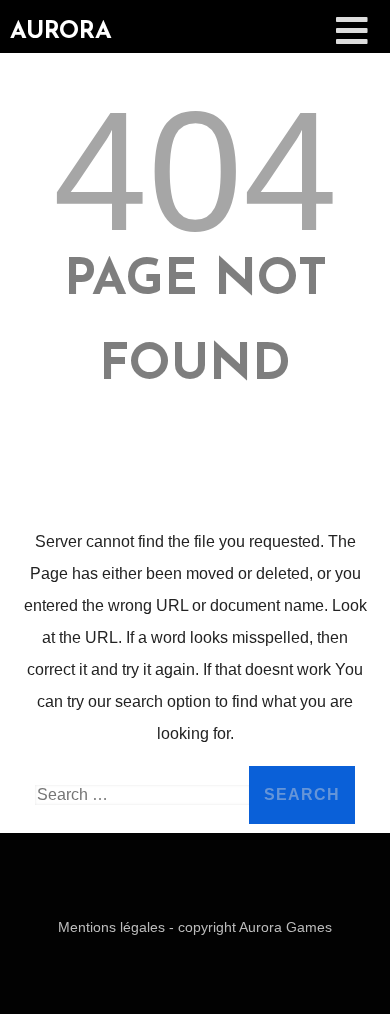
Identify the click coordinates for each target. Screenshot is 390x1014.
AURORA (61, 32)
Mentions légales (113, 927)
